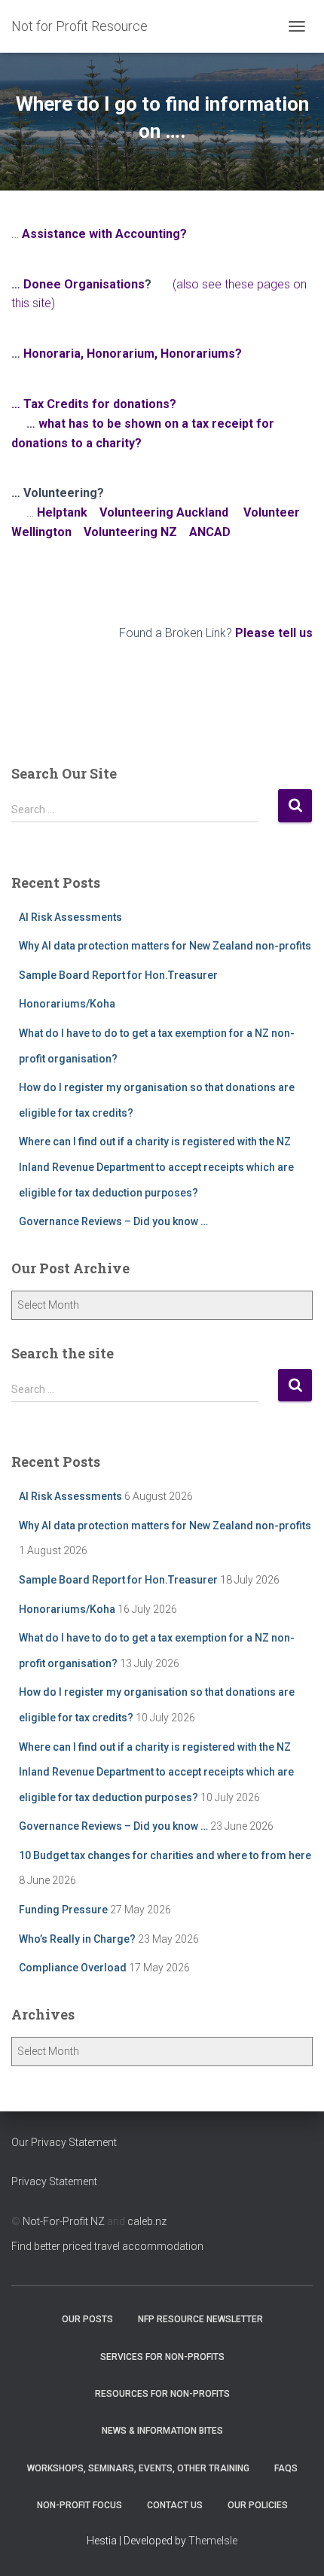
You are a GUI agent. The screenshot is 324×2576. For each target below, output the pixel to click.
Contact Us (175, 2505)
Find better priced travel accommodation (107, 2246)
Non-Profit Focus (79, 2505)
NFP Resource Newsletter (200, 2319)
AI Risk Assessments (70, 917)
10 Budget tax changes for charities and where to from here (165, 1855)
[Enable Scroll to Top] (294, 2546)
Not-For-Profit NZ (64, 2221)
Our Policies (258, 2505)
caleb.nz (147, 2221)
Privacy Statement (54, 2181)
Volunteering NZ (130, 532)
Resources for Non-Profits (162, 2394)
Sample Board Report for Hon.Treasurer (118, 975)
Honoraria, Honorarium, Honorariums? (133, 354)
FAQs (286, 2468)
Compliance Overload (73, 1968)
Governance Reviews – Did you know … (113, 1221)
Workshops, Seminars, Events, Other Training (138, 2468)
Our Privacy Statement (64, 2142)
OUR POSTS (87, 2319)
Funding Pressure (63, 1910)
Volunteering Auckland (164, 512)
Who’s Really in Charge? (77, 1939)
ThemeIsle (213, 2541)
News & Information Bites (162, 2431)
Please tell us (274, 633)
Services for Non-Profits (162, 2357)
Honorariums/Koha (67, 1004)
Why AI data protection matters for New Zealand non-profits (165, 946)
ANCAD (210, 532)
